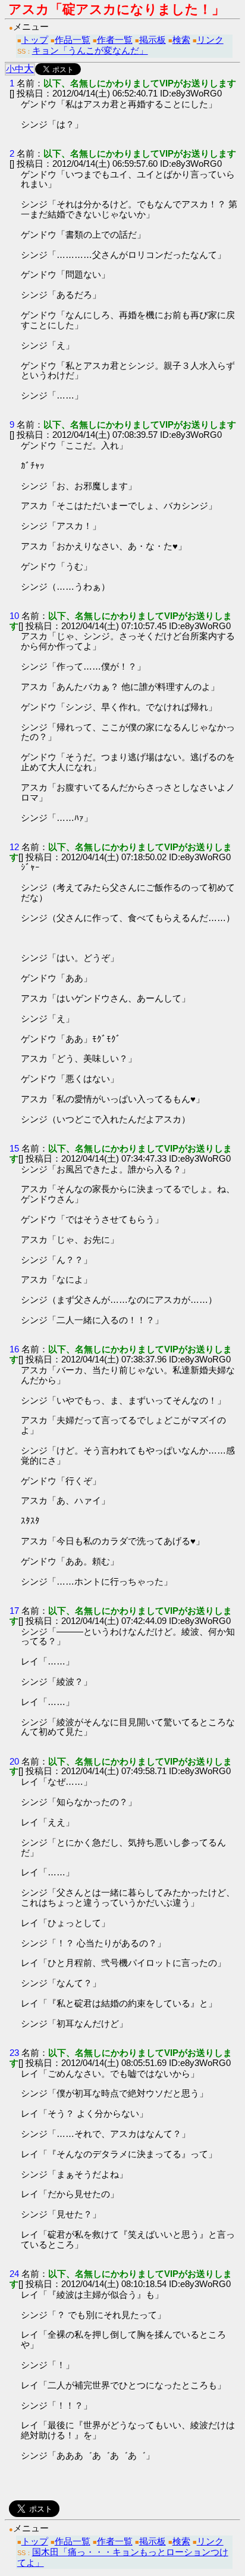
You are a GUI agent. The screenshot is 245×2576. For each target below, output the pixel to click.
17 (14, 1611)
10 (14, 616)
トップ (35, 40)
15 (14, 1148)
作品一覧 (73, 40)
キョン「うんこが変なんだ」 (90, 50)
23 (14, 2053)
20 (14, 1761)
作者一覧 (115, 40)
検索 (181, 40)
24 (14, 2274)
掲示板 (153, 40)
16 (14, 1349)
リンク (210, 40)
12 (14, 847)
